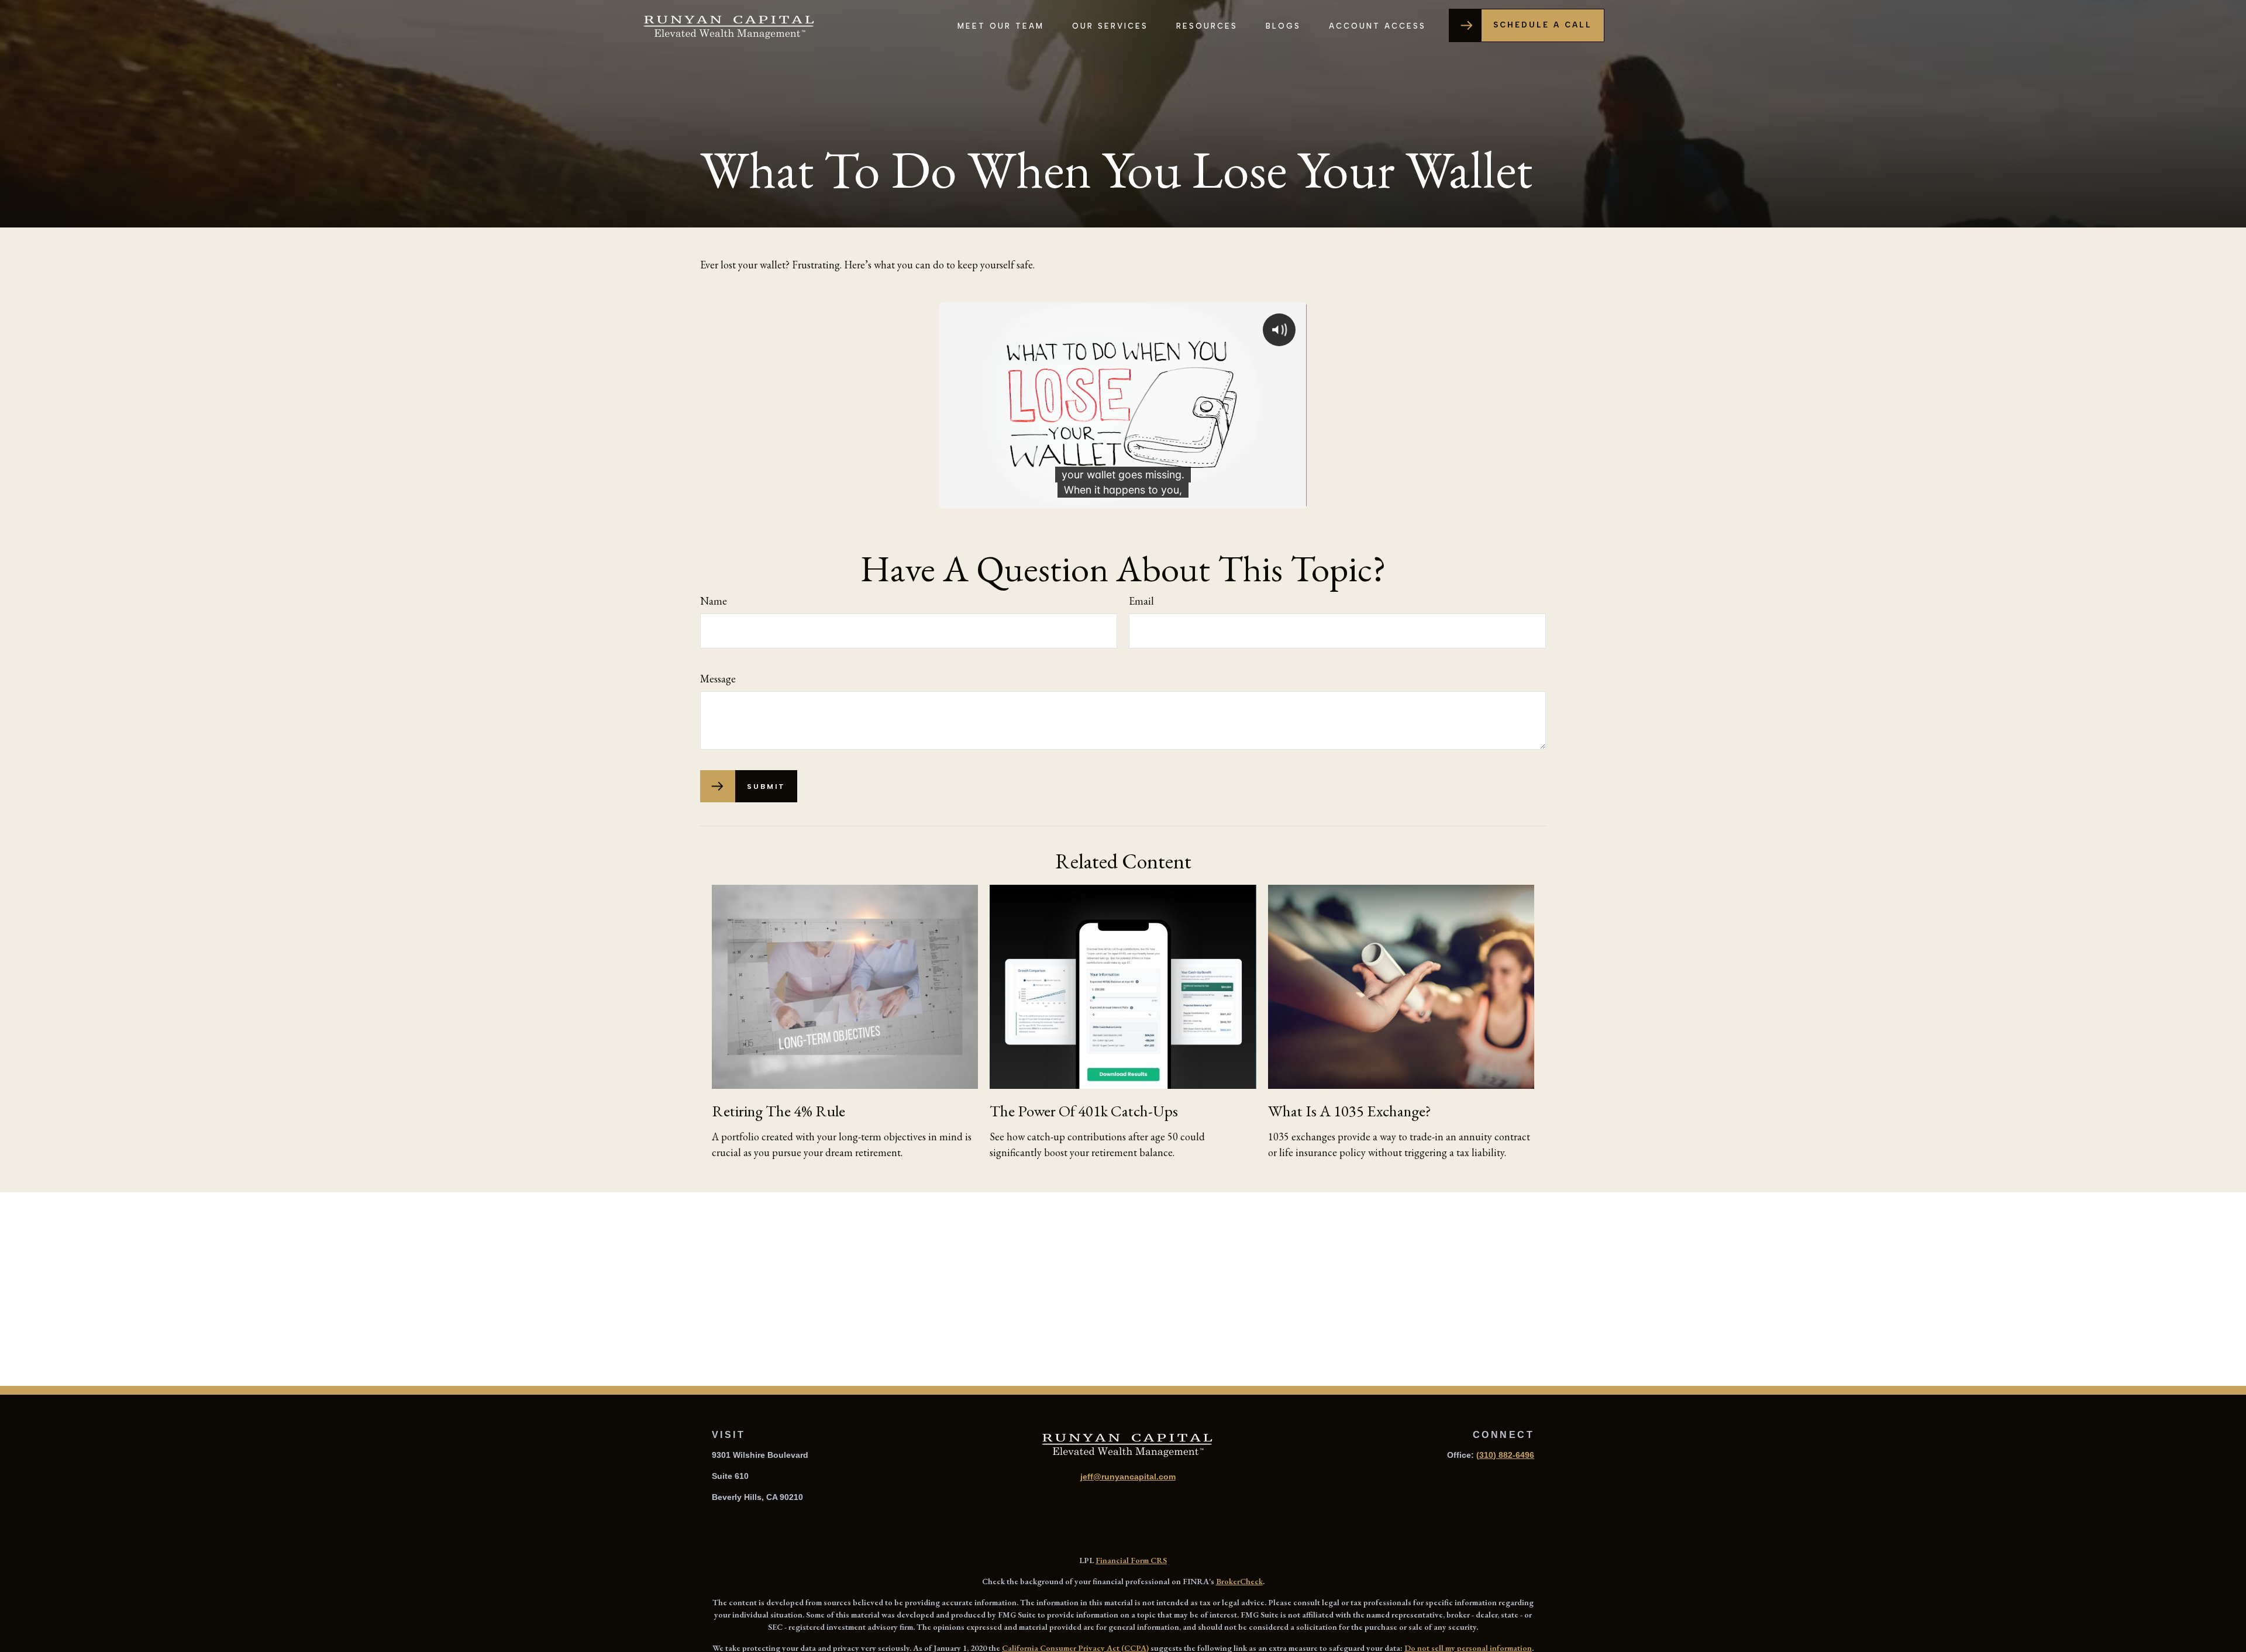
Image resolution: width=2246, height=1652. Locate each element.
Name (714, 601)
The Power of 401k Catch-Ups (1084, 1111)
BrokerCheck (1239, 1581)
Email (1141, 601)
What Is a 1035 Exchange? (1350, 1111)
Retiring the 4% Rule (778, 1111)
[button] (1001, 25)
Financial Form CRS (1131, 1560)
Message (718, 679)
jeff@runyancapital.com (1128, 1477)
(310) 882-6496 (1505, 1455)
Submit (766, 787)
